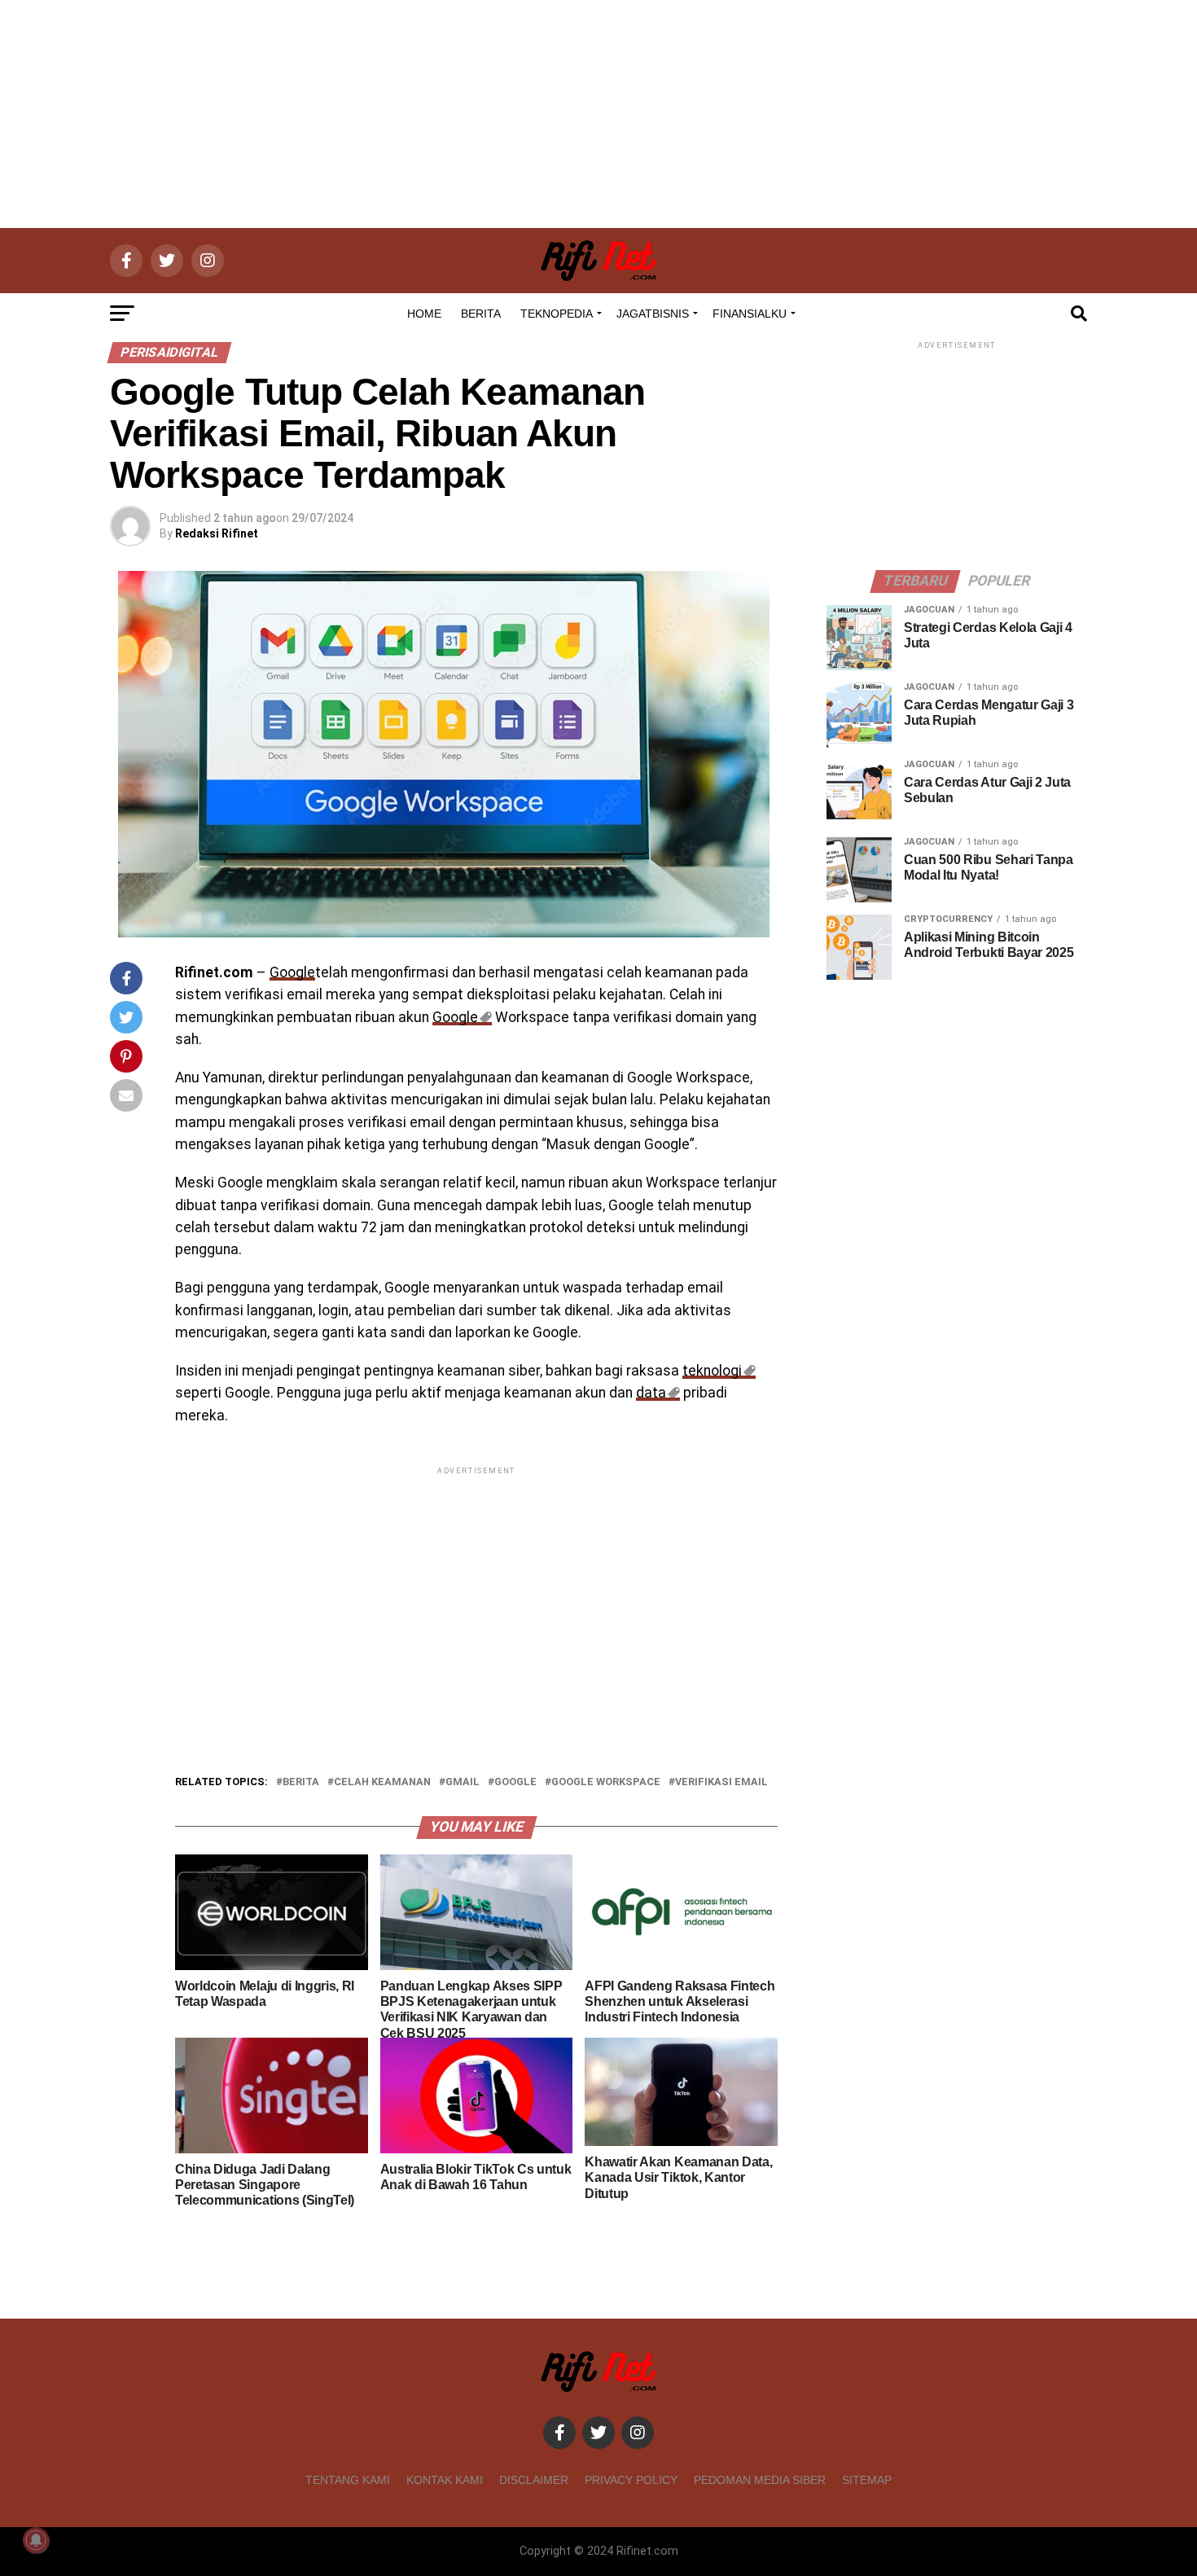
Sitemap (867, 2480)
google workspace (606, 1782)
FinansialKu (750, 314)
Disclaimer (534, 2480)
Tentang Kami (348, 2480)
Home (424, 314)
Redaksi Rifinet (217, 533)
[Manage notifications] (36, 2540)
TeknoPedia (557, 314)
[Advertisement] (598, 114)
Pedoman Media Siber (760, 2480)
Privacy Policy (631, 2480)
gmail (463, 1782)
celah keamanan (382, 1782)
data (651, 1393)
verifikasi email (721, 1782)
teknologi (712, 1371)
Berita (481, 314)
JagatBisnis (653, 314)
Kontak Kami (445, 2480)
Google (292, 972)
